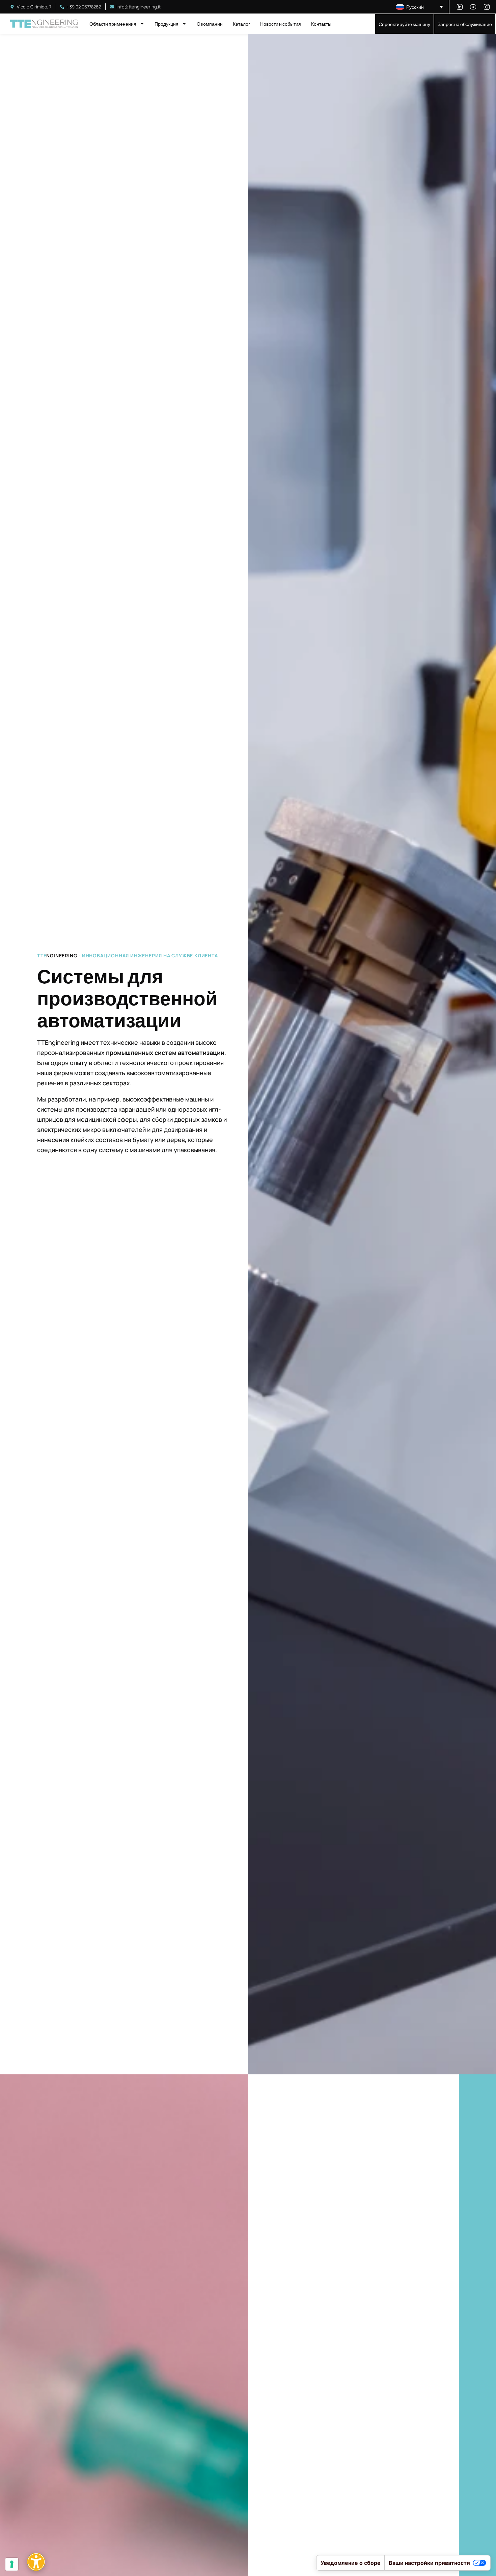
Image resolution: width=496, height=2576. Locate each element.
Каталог (241, 24)
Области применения (113, 24)
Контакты (321, 24)
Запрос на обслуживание (465, 24)
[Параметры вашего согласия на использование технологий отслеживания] (12, 2564)
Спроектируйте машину (404, 24)
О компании (210, 24)
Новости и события (281, 24)
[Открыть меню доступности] (36, 2562)
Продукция (167, 24)
